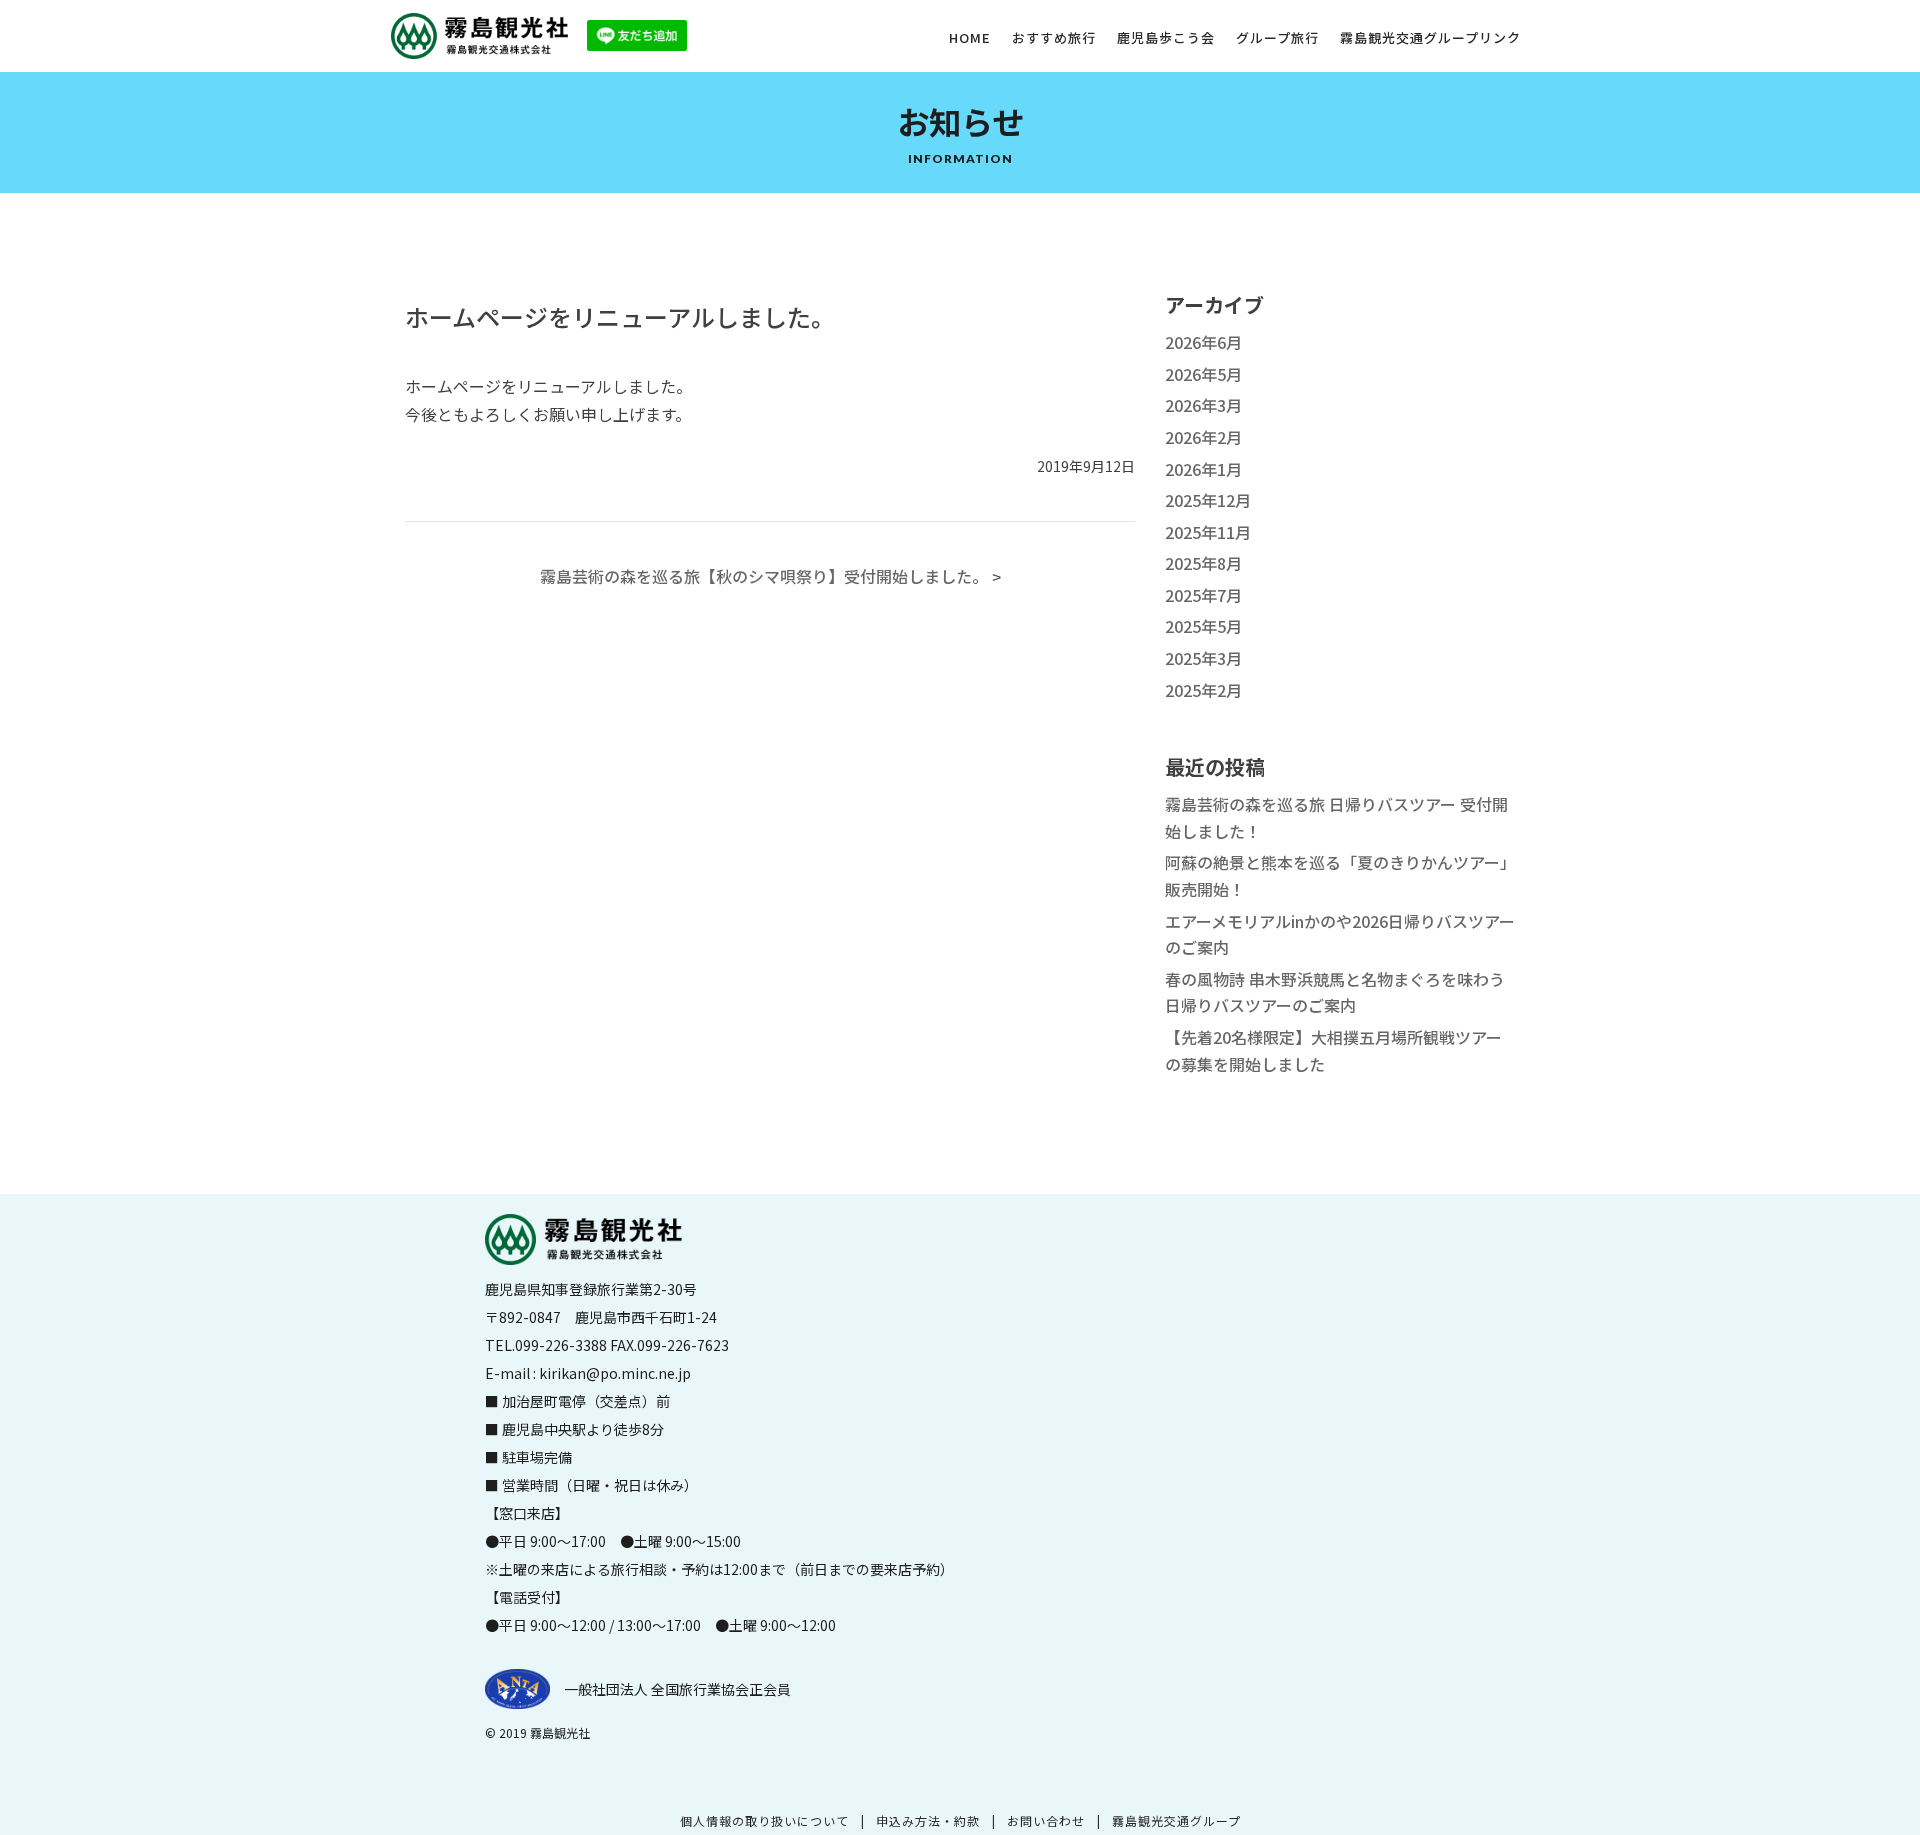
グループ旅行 (1277, 37)
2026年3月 (1203, 405)
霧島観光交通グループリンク (1430, 37)
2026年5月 (1203, 374)
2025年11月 (1208, 532)
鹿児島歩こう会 (1166, 37)
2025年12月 (1208, 500)
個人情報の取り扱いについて (764, 1820)
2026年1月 (1203, 469)
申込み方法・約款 (928, 1820)
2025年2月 (1203, 690)
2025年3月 (1203, 658)
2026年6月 (1203, 342)
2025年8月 (1203, 563)
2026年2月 (1203, 437)
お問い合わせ (1046, 1820)
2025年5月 (1203, 626)
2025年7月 (1203, 595)
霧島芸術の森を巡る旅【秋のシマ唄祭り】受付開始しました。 (764, 576)
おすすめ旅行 (1054, 37)
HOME (970, 37)
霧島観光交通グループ (1176, 1820)
